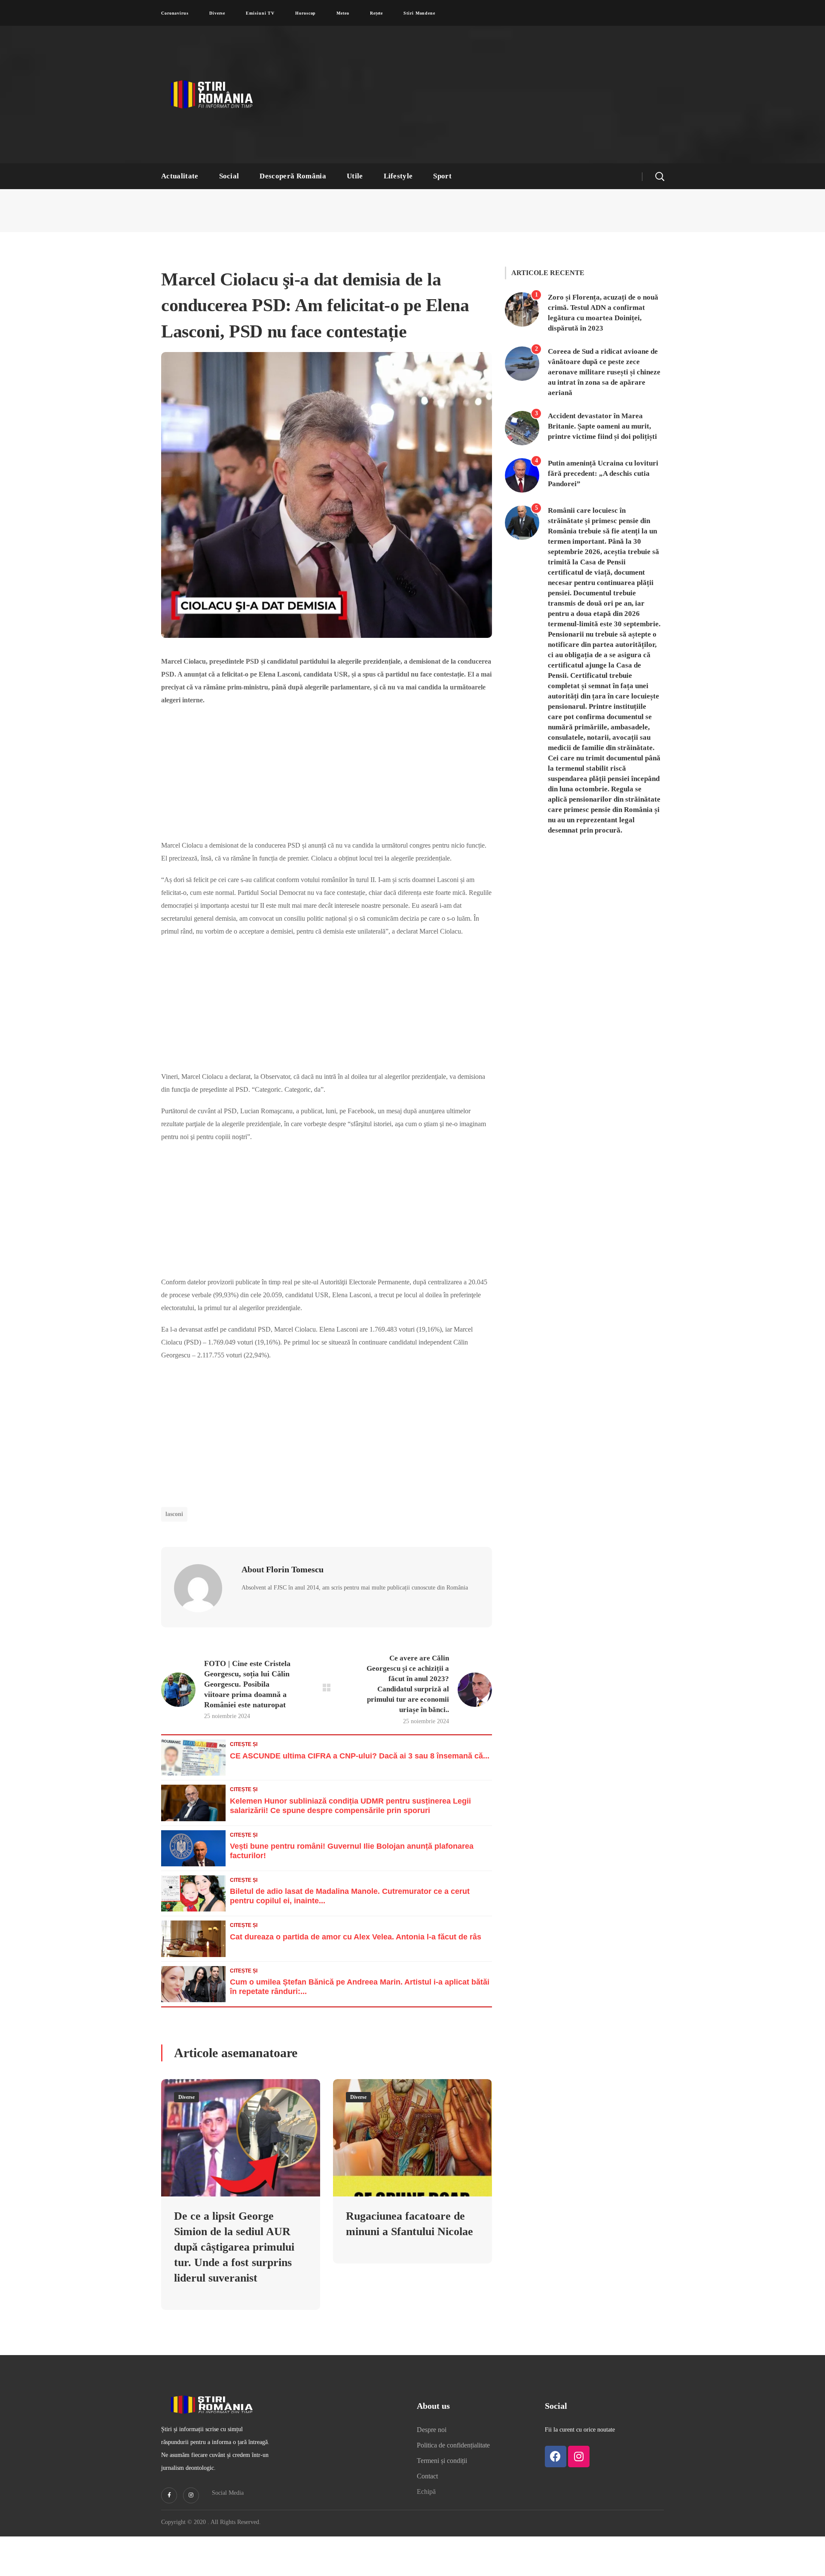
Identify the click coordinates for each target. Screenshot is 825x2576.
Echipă (427, 2570)
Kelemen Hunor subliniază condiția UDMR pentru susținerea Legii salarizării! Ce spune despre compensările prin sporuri (350, 1868)
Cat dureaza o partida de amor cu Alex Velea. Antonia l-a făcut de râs (356, 2000)
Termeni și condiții (446, 2539)
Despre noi (435, 2508)
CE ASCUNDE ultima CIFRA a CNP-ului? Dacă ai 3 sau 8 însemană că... (360, 1819)
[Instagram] (579, 2535)
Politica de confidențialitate (460, 2524)
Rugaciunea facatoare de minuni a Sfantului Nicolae (407, 2294)
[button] (660, 176)
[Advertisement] (496, 95)
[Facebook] (556, 2535)
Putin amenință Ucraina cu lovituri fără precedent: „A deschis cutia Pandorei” (595, 480)
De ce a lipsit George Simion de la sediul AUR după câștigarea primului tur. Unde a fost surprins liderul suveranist (240, 2317)
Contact (430, 2555)
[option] (241, 2271)
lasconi (176, 1566)
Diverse (188, 2160)
